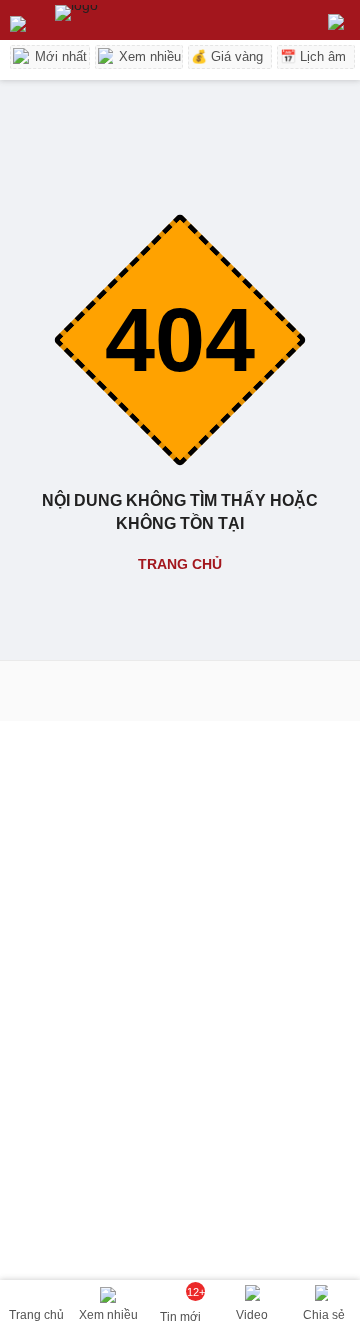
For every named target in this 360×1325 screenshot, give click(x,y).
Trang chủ (180, 564)
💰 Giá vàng (227, 56)
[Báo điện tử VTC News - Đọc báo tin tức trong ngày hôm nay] (122, 20)
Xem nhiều (148, 56)
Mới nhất (59, 56)
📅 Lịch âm (313, 56)
